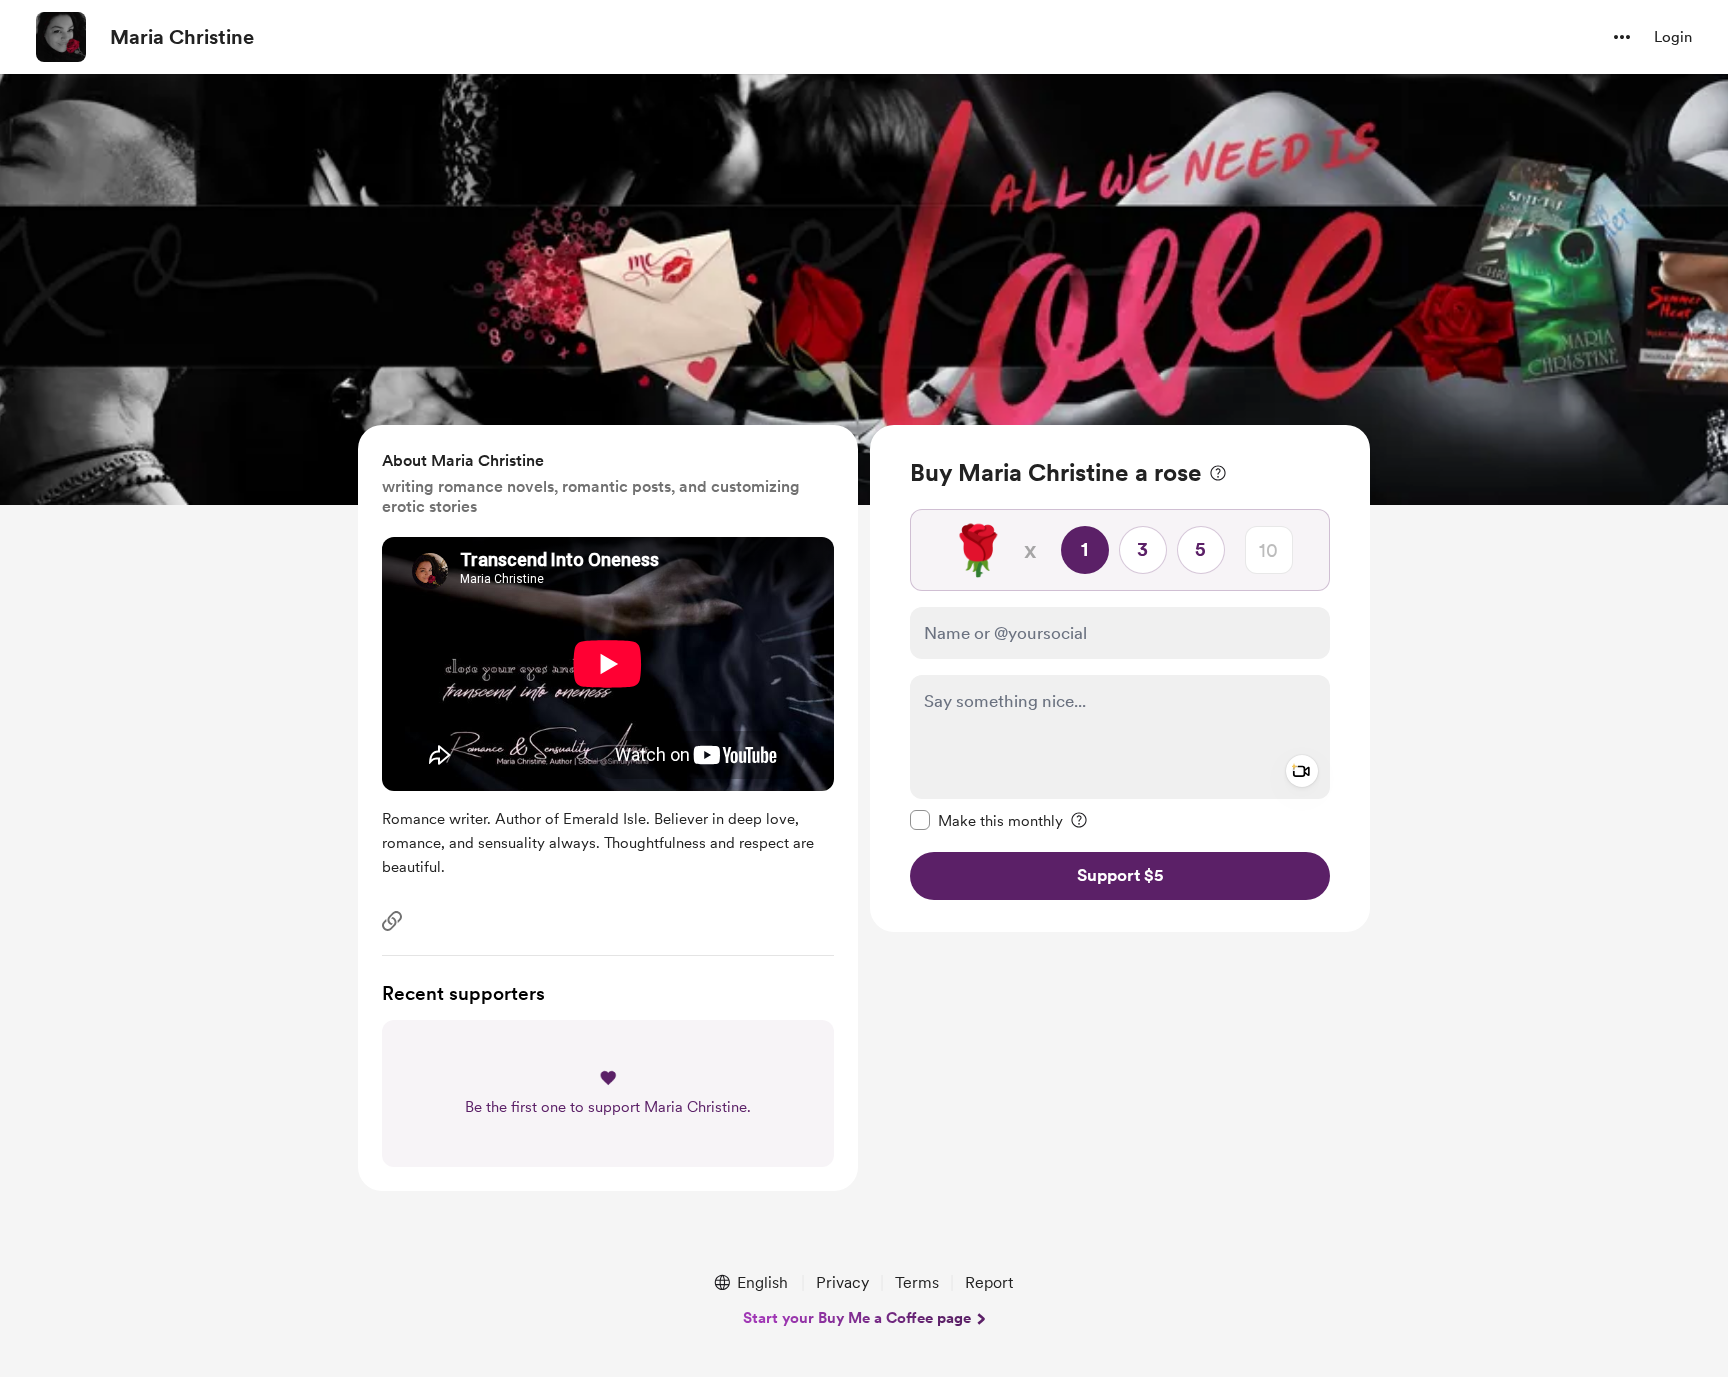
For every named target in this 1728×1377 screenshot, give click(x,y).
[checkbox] (986, 820)
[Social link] (392, 921)
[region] (1120, 678)
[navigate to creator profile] (61, 37)
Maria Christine (182, 37)
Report (989, 1282)
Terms (917, 1282)
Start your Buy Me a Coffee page (857, 1318)
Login (1673, 37)
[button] (1622, 37)
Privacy (842, 1282)
